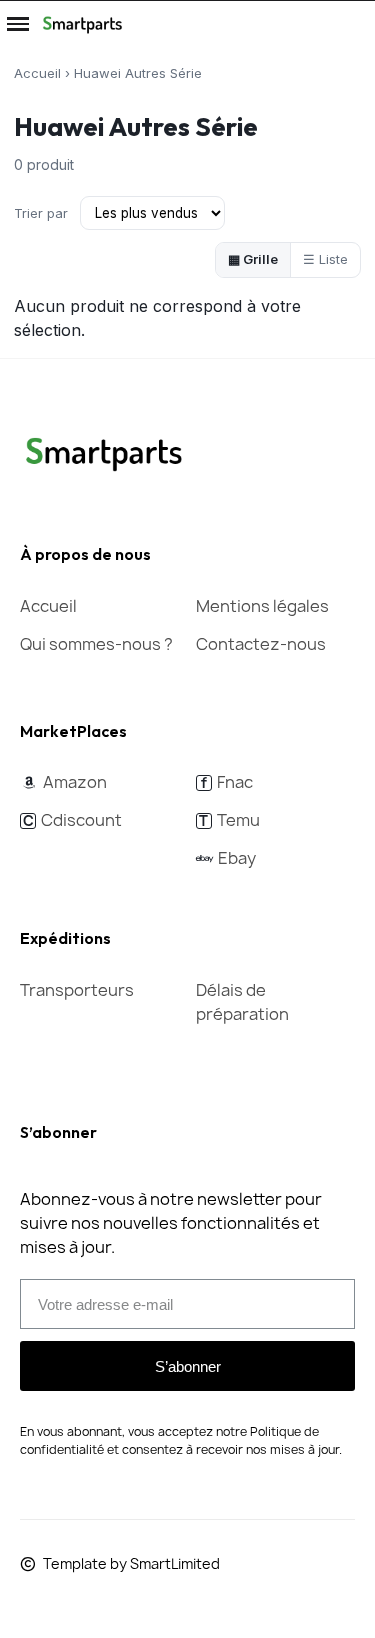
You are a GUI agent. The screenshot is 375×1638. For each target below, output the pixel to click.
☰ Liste (325, 259)
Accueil (37, 73)
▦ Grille (253, 259)
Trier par (41, 213)
